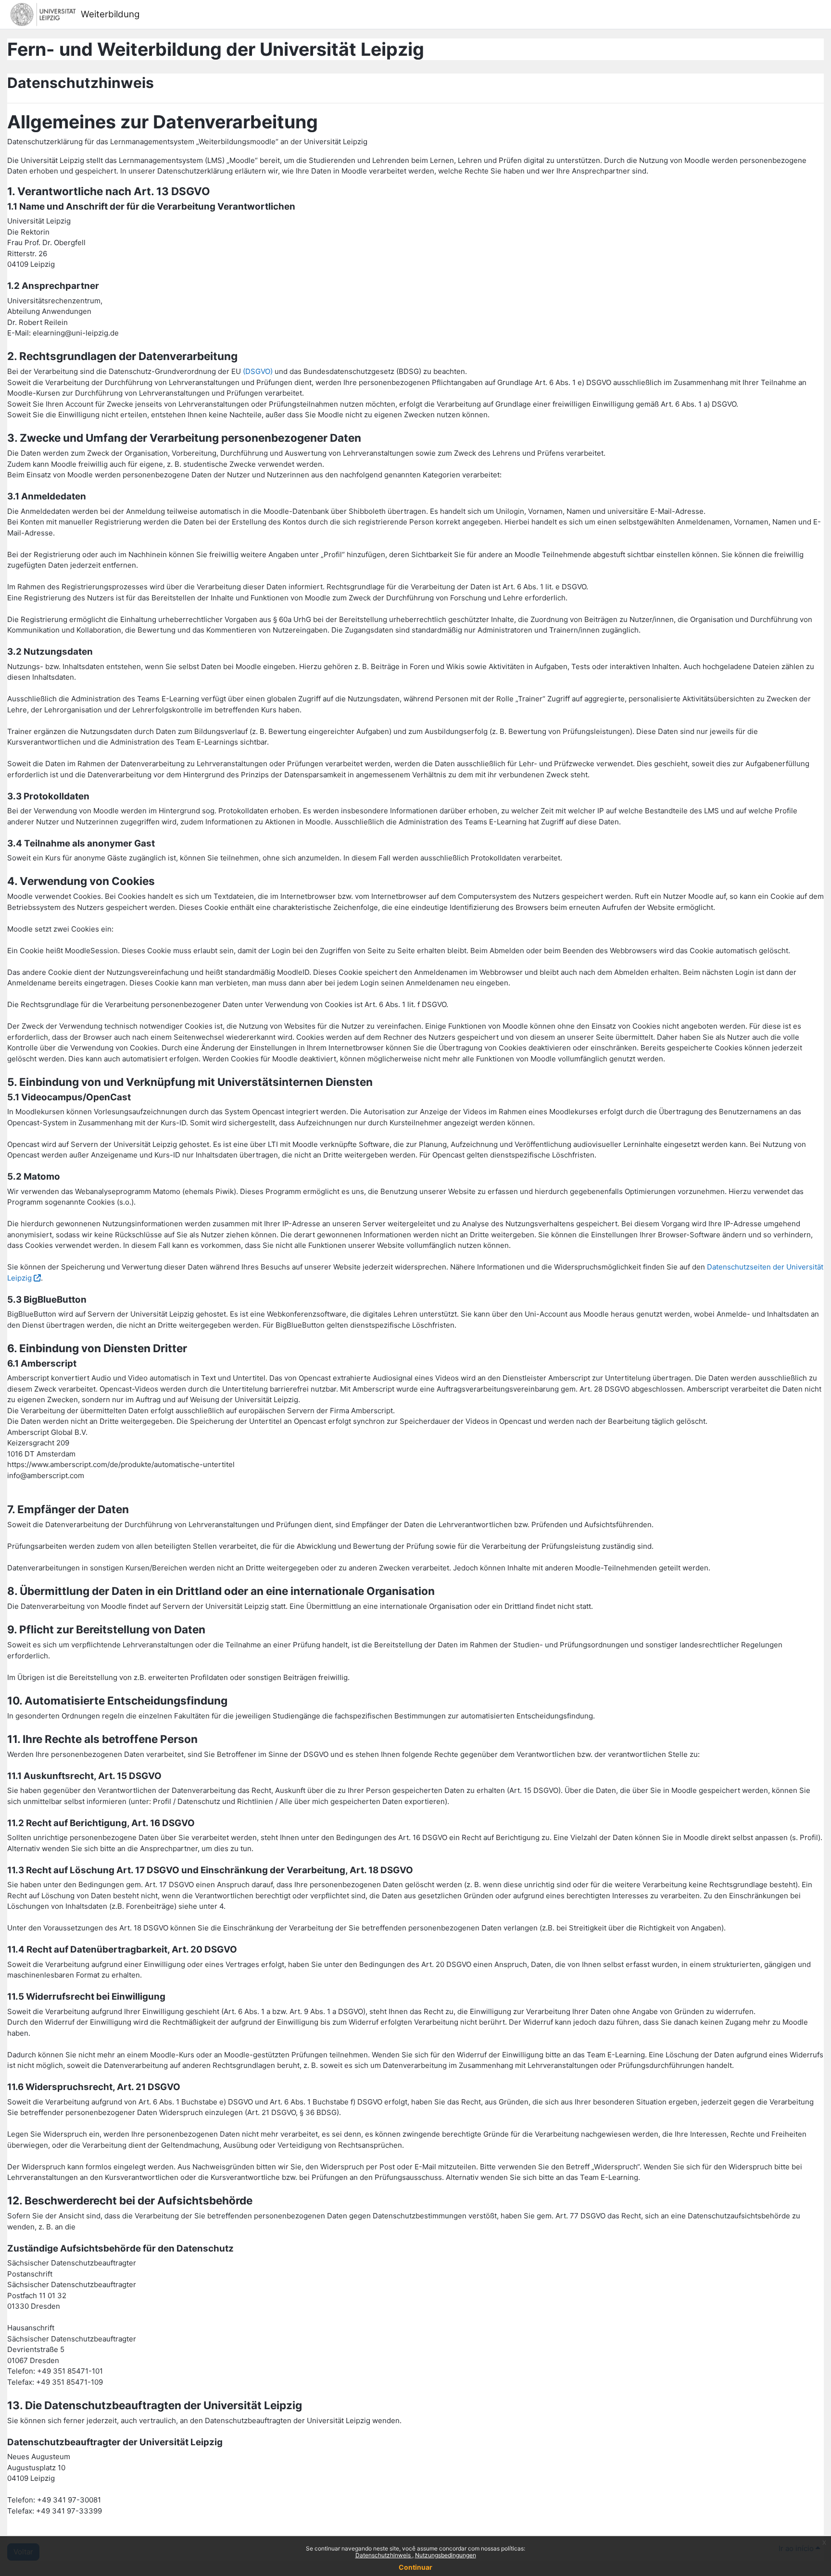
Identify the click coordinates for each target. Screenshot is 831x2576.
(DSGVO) (258, 371)
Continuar (415, 2567)
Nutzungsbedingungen (446, 2555)
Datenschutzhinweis (384, 2555)
